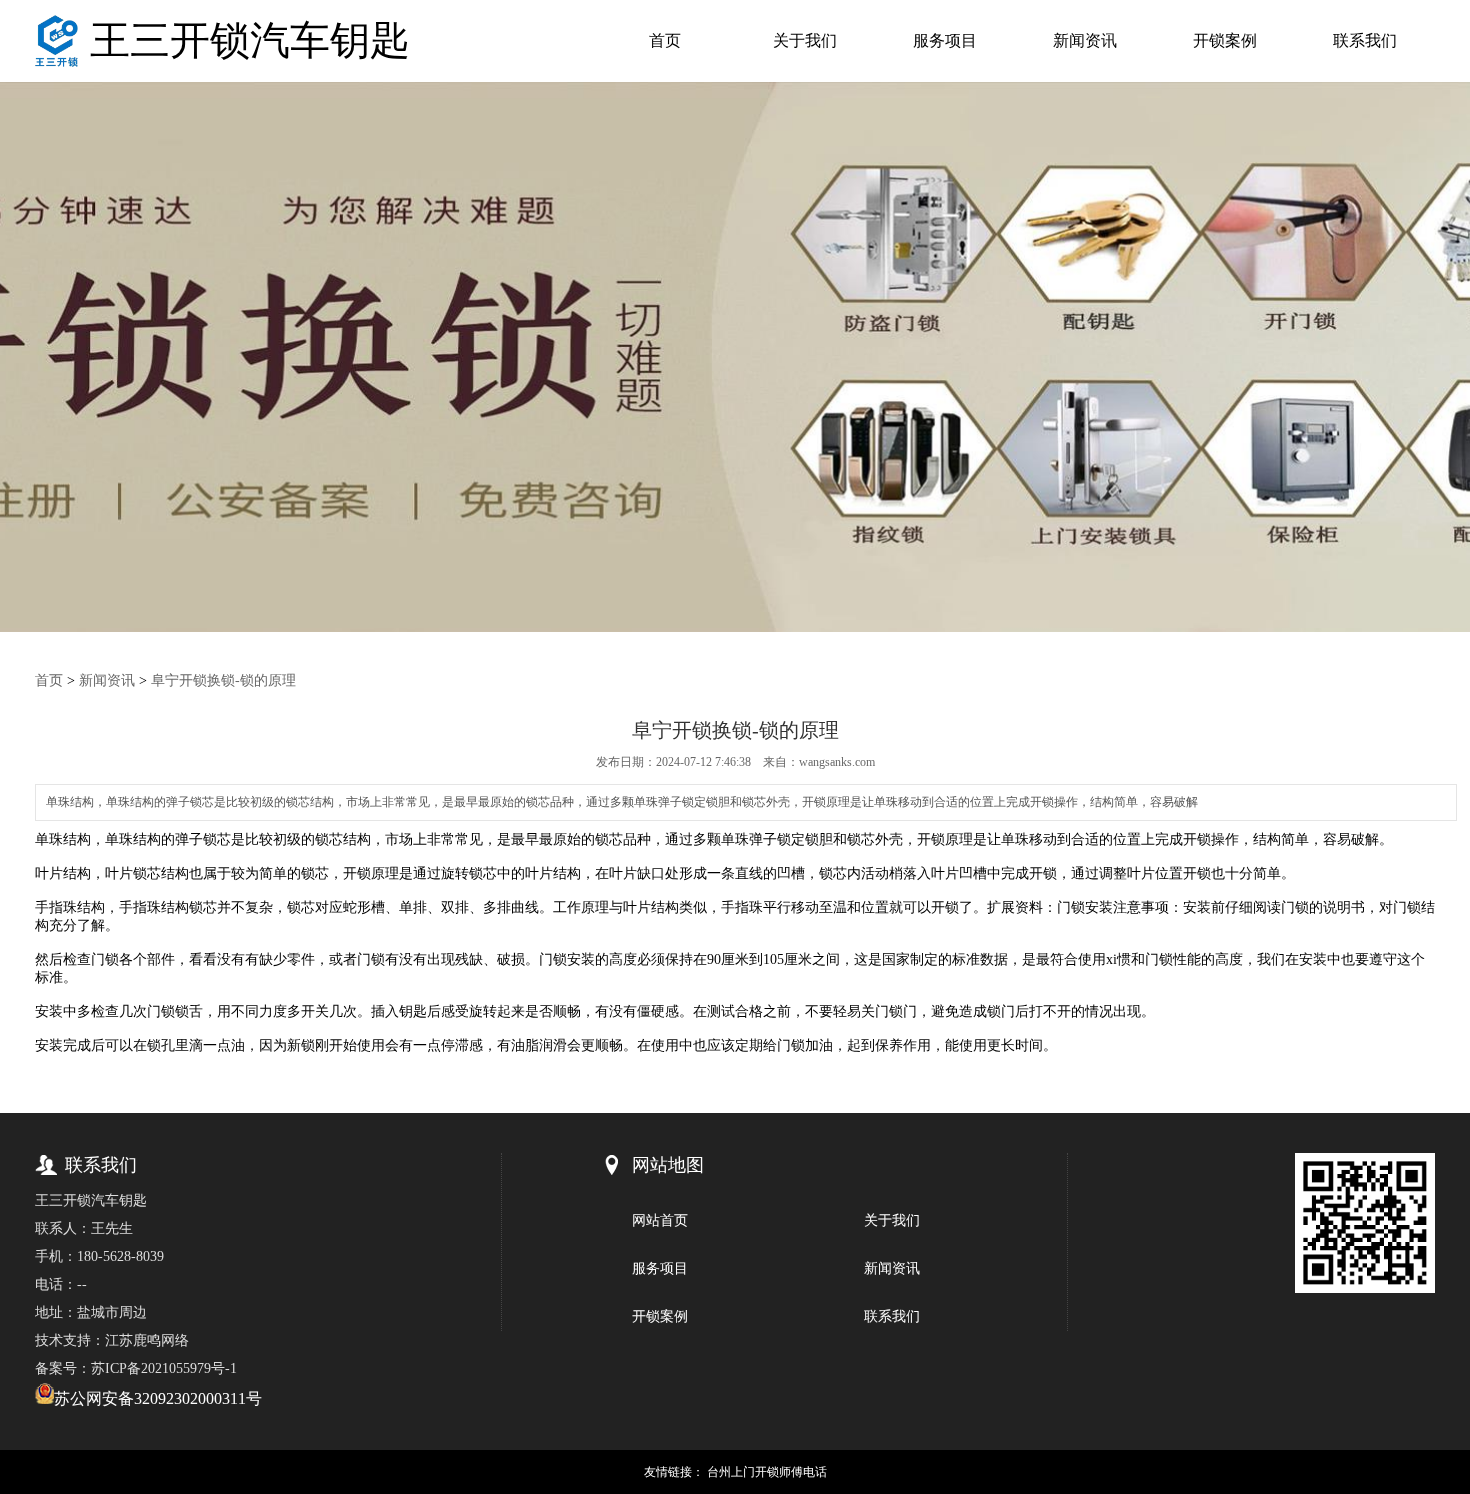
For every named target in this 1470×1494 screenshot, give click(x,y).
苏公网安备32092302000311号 (158, 1398)
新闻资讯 (1085, 40)
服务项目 (945, 40)
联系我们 (1365, 40)
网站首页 (660, 1220)
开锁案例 (1225, 40)
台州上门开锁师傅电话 (767, 1472)
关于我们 (805, 40)
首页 (665, 40)
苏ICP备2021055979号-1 (164, 1368)
